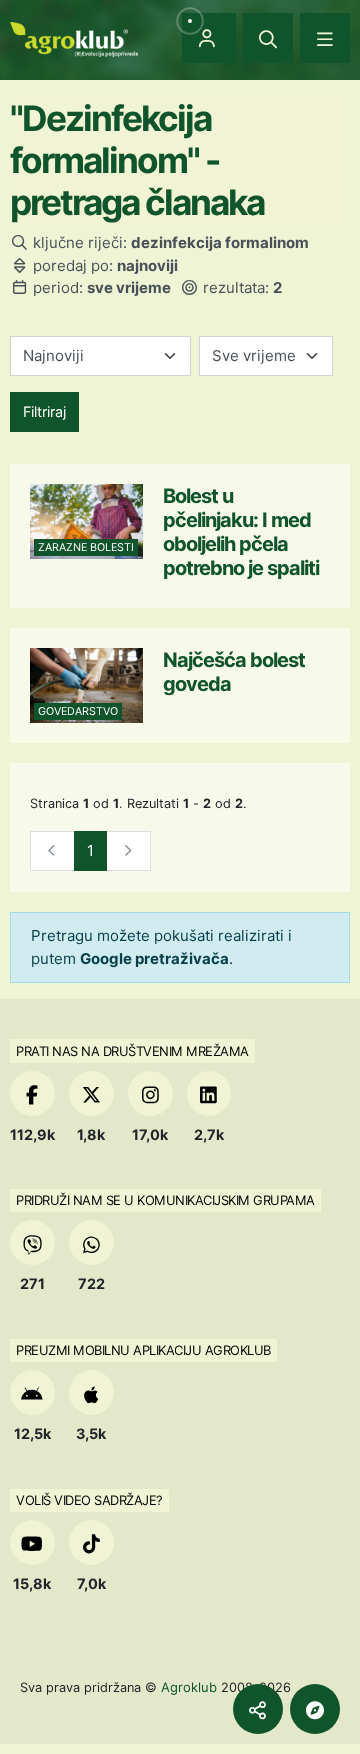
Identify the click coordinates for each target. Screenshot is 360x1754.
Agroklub (189, 1687)
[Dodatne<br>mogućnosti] (315, 1709)
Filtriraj (44, 411)
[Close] (268, 38)
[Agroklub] (74, 37)
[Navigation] (325, 38)
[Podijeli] (258, 1709)
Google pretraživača (154, 958)
